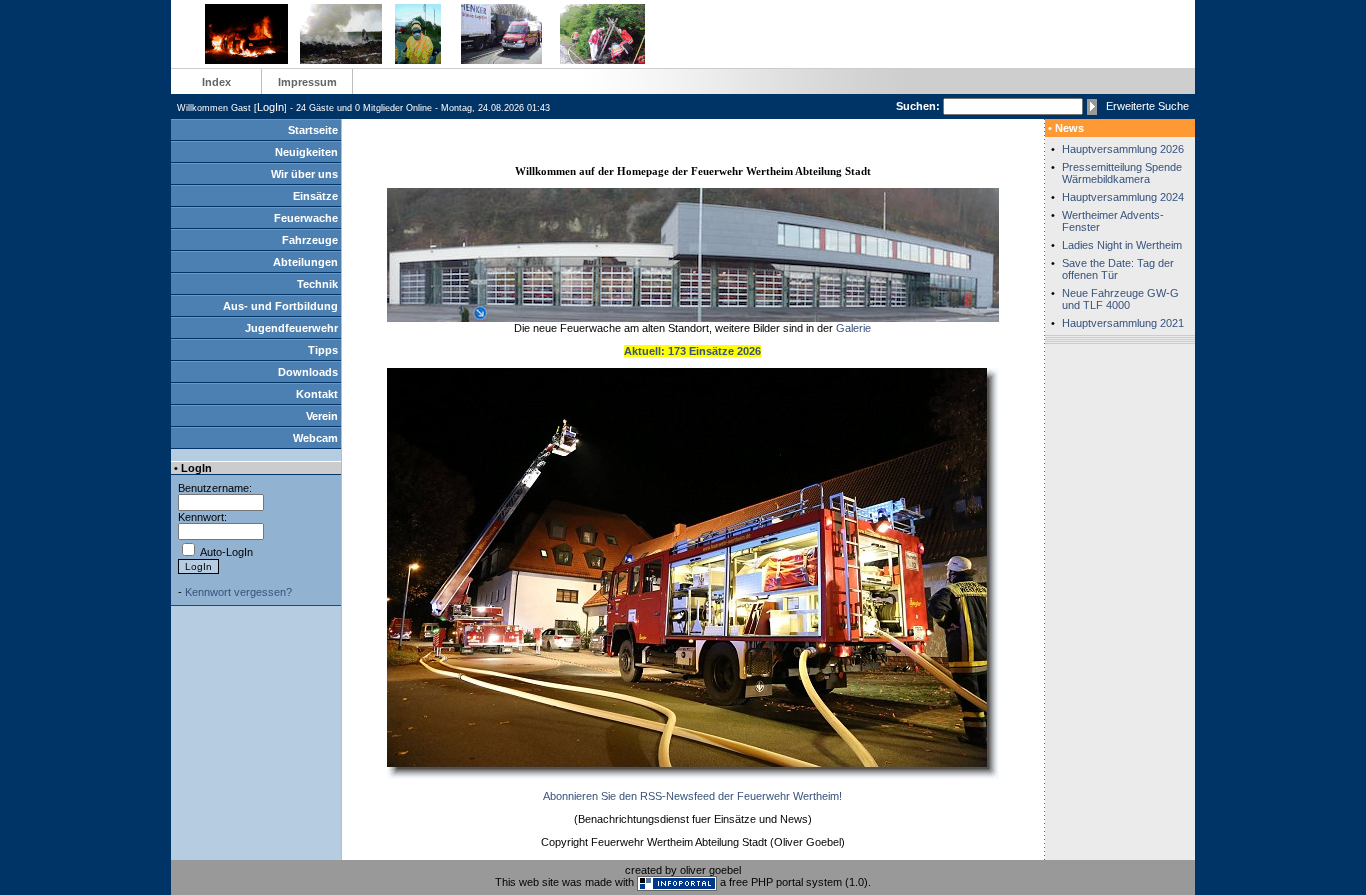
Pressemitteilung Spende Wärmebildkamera (1122, 173)
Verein (322, 416)
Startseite (313, 130)
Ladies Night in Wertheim (1122, 245)
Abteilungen (305, 262)
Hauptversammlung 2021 (1123, 323)
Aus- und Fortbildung (280, 306)
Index (216, 82)
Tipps (323, 350)
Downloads (308, 372)
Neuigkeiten (306, 152)
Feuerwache (306, 218)
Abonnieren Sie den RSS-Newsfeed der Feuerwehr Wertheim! (692, 796)
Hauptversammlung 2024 (1123, 197)
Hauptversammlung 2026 (1123, 149)
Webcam (315, 438)
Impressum (307, 82)
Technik (317, 284)
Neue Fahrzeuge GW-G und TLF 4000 (1120, 299)
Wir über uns (304, 174)
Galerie (853, 328)
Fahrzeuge (310, 240)
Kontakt (317, 394)
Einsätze (315, 196)
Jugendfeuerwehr (291, 328)
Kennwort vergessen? (238, 592)
